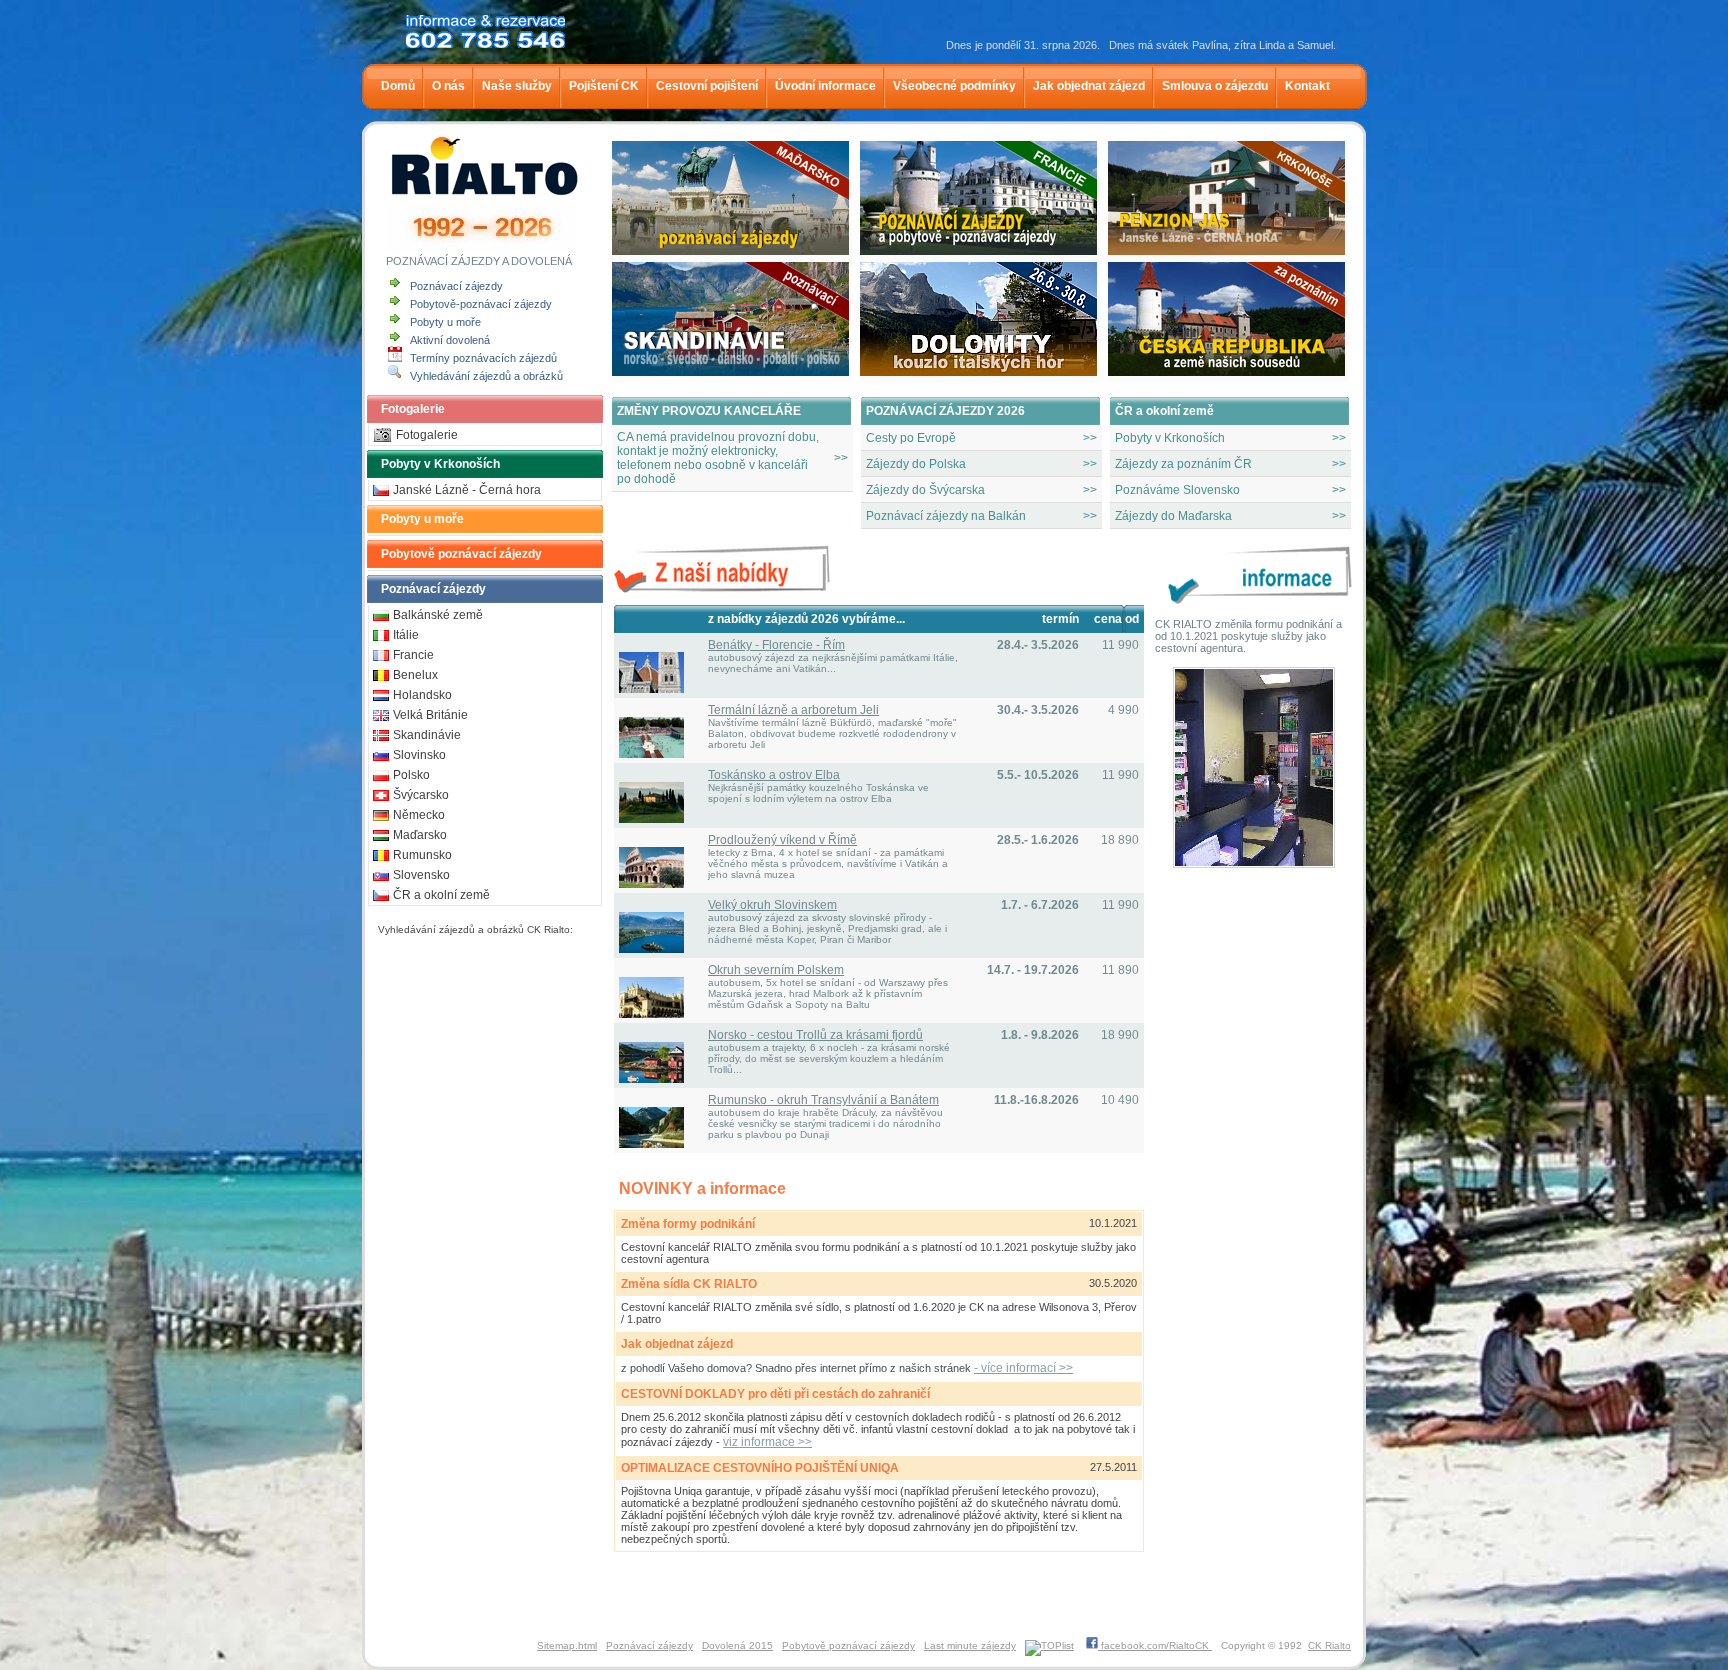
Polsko (411, 775)
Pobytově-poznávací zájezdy (481, 304)
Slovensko (421, 875)
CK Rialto (1329, 1645)
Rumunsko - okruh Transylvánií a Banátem (823, 1100)
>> (1090, 438)
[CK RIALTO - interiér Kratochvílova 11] (1254, 863)
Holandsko (422, 695)
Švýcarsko (421, 795)
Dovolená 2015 (737, 1645)
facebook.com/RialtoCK (1155, 1645)
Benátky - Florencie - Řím (776, 645)
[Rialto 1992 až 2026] (483, 247)
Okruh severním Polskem (776, 970)
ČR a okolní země (441, 895)
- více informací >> (1023, 1368)
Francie (413, 655)
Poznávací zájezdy (456, 286)
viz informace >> (767, 1442)
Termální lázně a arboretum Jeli (793, 710)
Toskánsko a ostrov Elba (774, 775)
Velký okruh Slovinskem (772, 905)
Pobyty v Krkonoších (440, 464)
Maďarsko (420, 835)
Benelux (415, 675)
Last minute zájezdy (970, 1645)
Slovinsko (419, 755)
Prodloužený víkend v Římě (782, 840)
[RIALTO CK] (485, 192)
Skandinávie (427, 735)
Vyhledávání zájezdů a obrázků (486, 376)
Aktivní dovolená (450, 340)
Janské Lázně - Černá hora (467, 490)
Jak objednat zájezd (1087, 86)
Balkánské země (438, 615)
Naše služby (515, 86)
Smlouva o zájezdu (1213, 86)
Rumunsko (422, 855)
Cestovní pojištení (705, 86)
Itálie (406, 635)
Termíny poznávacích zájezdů (483, 358)
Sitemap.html (567, 1645)
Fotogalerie (413, 409)
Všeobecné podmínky (953, 86)
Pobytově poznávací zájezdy (461, 554)
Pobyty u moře (445, 322)
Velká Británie (430, 715)
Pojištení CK (602, 86)
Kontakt (1306, 86)
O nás (447, 86)
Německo (419, 815)
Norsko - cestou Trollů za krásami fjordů (815, 1035)
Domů (396, 86)
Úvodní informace (824, 86)
